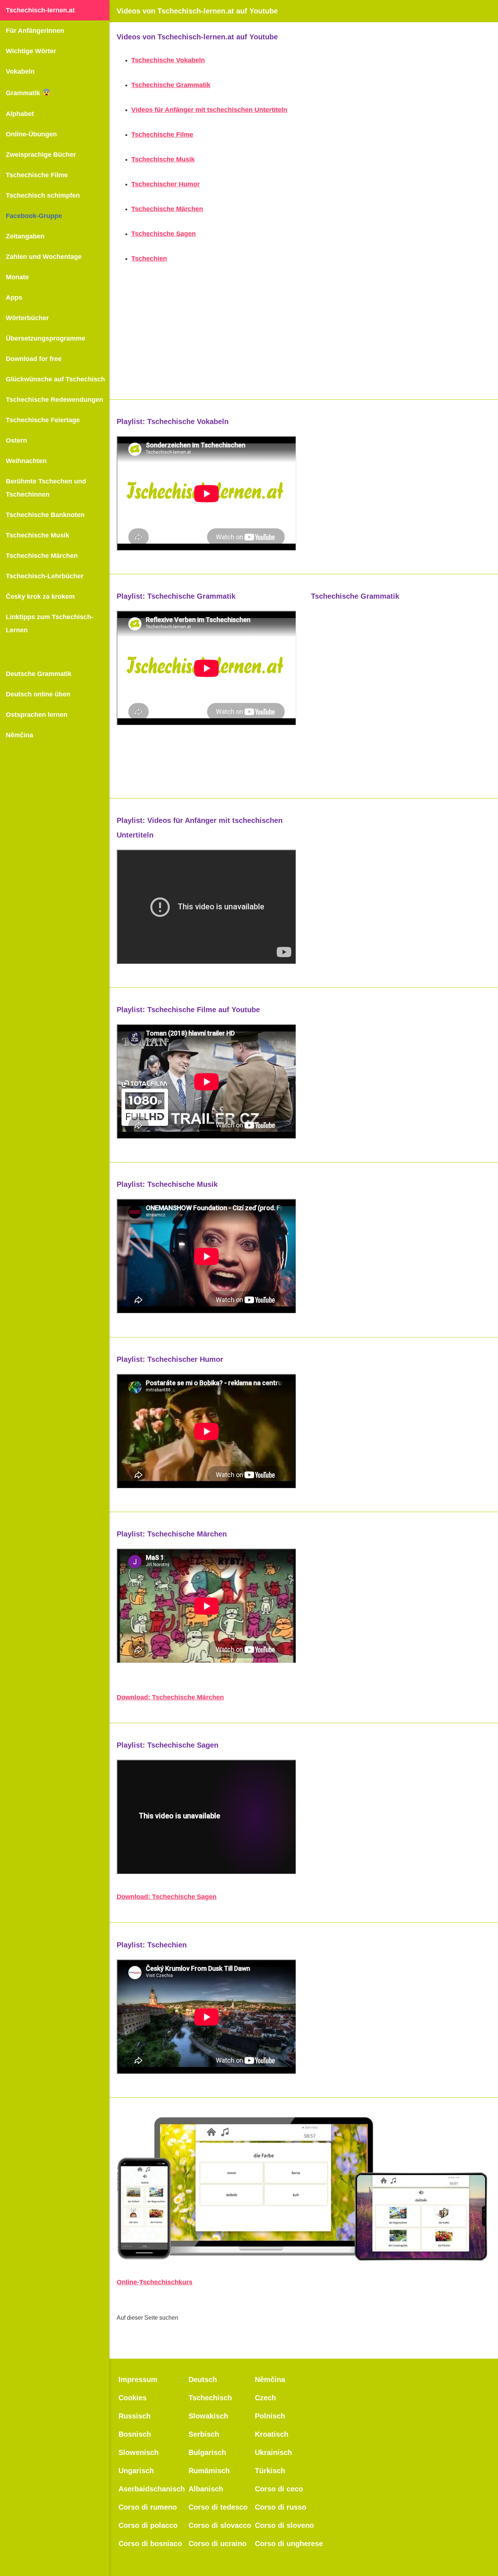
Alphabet (20, 114)
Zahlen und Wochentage (44, 257)
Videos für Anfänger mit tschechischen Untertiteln (209, 110)
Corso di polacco (148, 2525)
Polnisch (270, 2416)
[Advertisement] (304, 341)
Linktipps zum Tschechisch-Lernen (50, 623)
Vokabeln (20, 71)
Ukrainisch (273, 2452)
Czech (265, 2398)
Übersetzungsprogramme (46, 338)
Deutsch (203, 2379)
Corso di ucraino (217, 2544)
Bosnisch (135, 2434)
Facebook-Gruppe (34, 216)
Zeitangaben (25, 236)
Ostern (16, 440)
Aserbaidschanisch (152, 2489)
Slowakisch (208, 2416)
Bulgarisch (207, 2452)
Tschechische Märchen (42, 556)
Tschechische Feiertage (43, 420)
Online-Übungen (31, 134)
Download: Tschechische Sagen (167, 1897)
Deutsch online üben (38, 694)
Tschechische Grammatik (171, 85)
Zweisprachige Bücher (41, 155)
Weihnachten (26, 461)
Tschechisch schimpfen (43, 195)
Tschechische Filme (37, 175)
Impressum (138, 2379)
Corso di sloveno (284, 2525)
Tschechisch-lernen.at (40, 10)
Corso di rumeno (148, 2507)
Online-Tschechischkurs (155, 2282)
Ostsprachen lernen (37, 715)
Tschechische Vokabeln (168, 60)
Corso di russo (281, 2507)
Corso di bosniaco (150, 2544)
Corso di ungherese (289, 2544)
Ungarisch (136, 2471)
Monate (17, 277)
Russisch (135, 2416)
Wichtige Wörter (31, 51)
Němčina (20, 735)
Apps (14, 298)
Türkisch (270, 2471)
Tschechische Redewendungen (55, 400)
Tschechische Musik (38, 535)
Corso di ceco (279, 2489)
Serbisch (204, 2434)
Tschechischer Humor (166, 184)
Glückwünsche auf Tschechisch (55, 379)
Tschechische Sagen (164, 234)
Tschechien (149, 259)
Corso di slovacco (220, 2525)
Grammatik (28, 93)
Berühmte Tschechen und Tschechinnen (46, 488)
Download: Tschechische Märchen (170, 1697)
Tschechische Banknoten (45, 515)
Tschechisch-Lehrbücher (45, 576)
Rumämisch (209, 2471)
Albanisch (206, 2489)
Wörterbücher (27, 318)
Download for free (34, 359)
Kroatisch (272, 2434)
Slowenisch (139, 2452)
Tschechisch (210, 2398)
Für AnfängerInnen (35, 31)
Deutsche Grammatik (39, 674)
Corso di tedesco (218, 2507)
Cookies (133, 2398)
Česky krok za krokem (40, 597)
